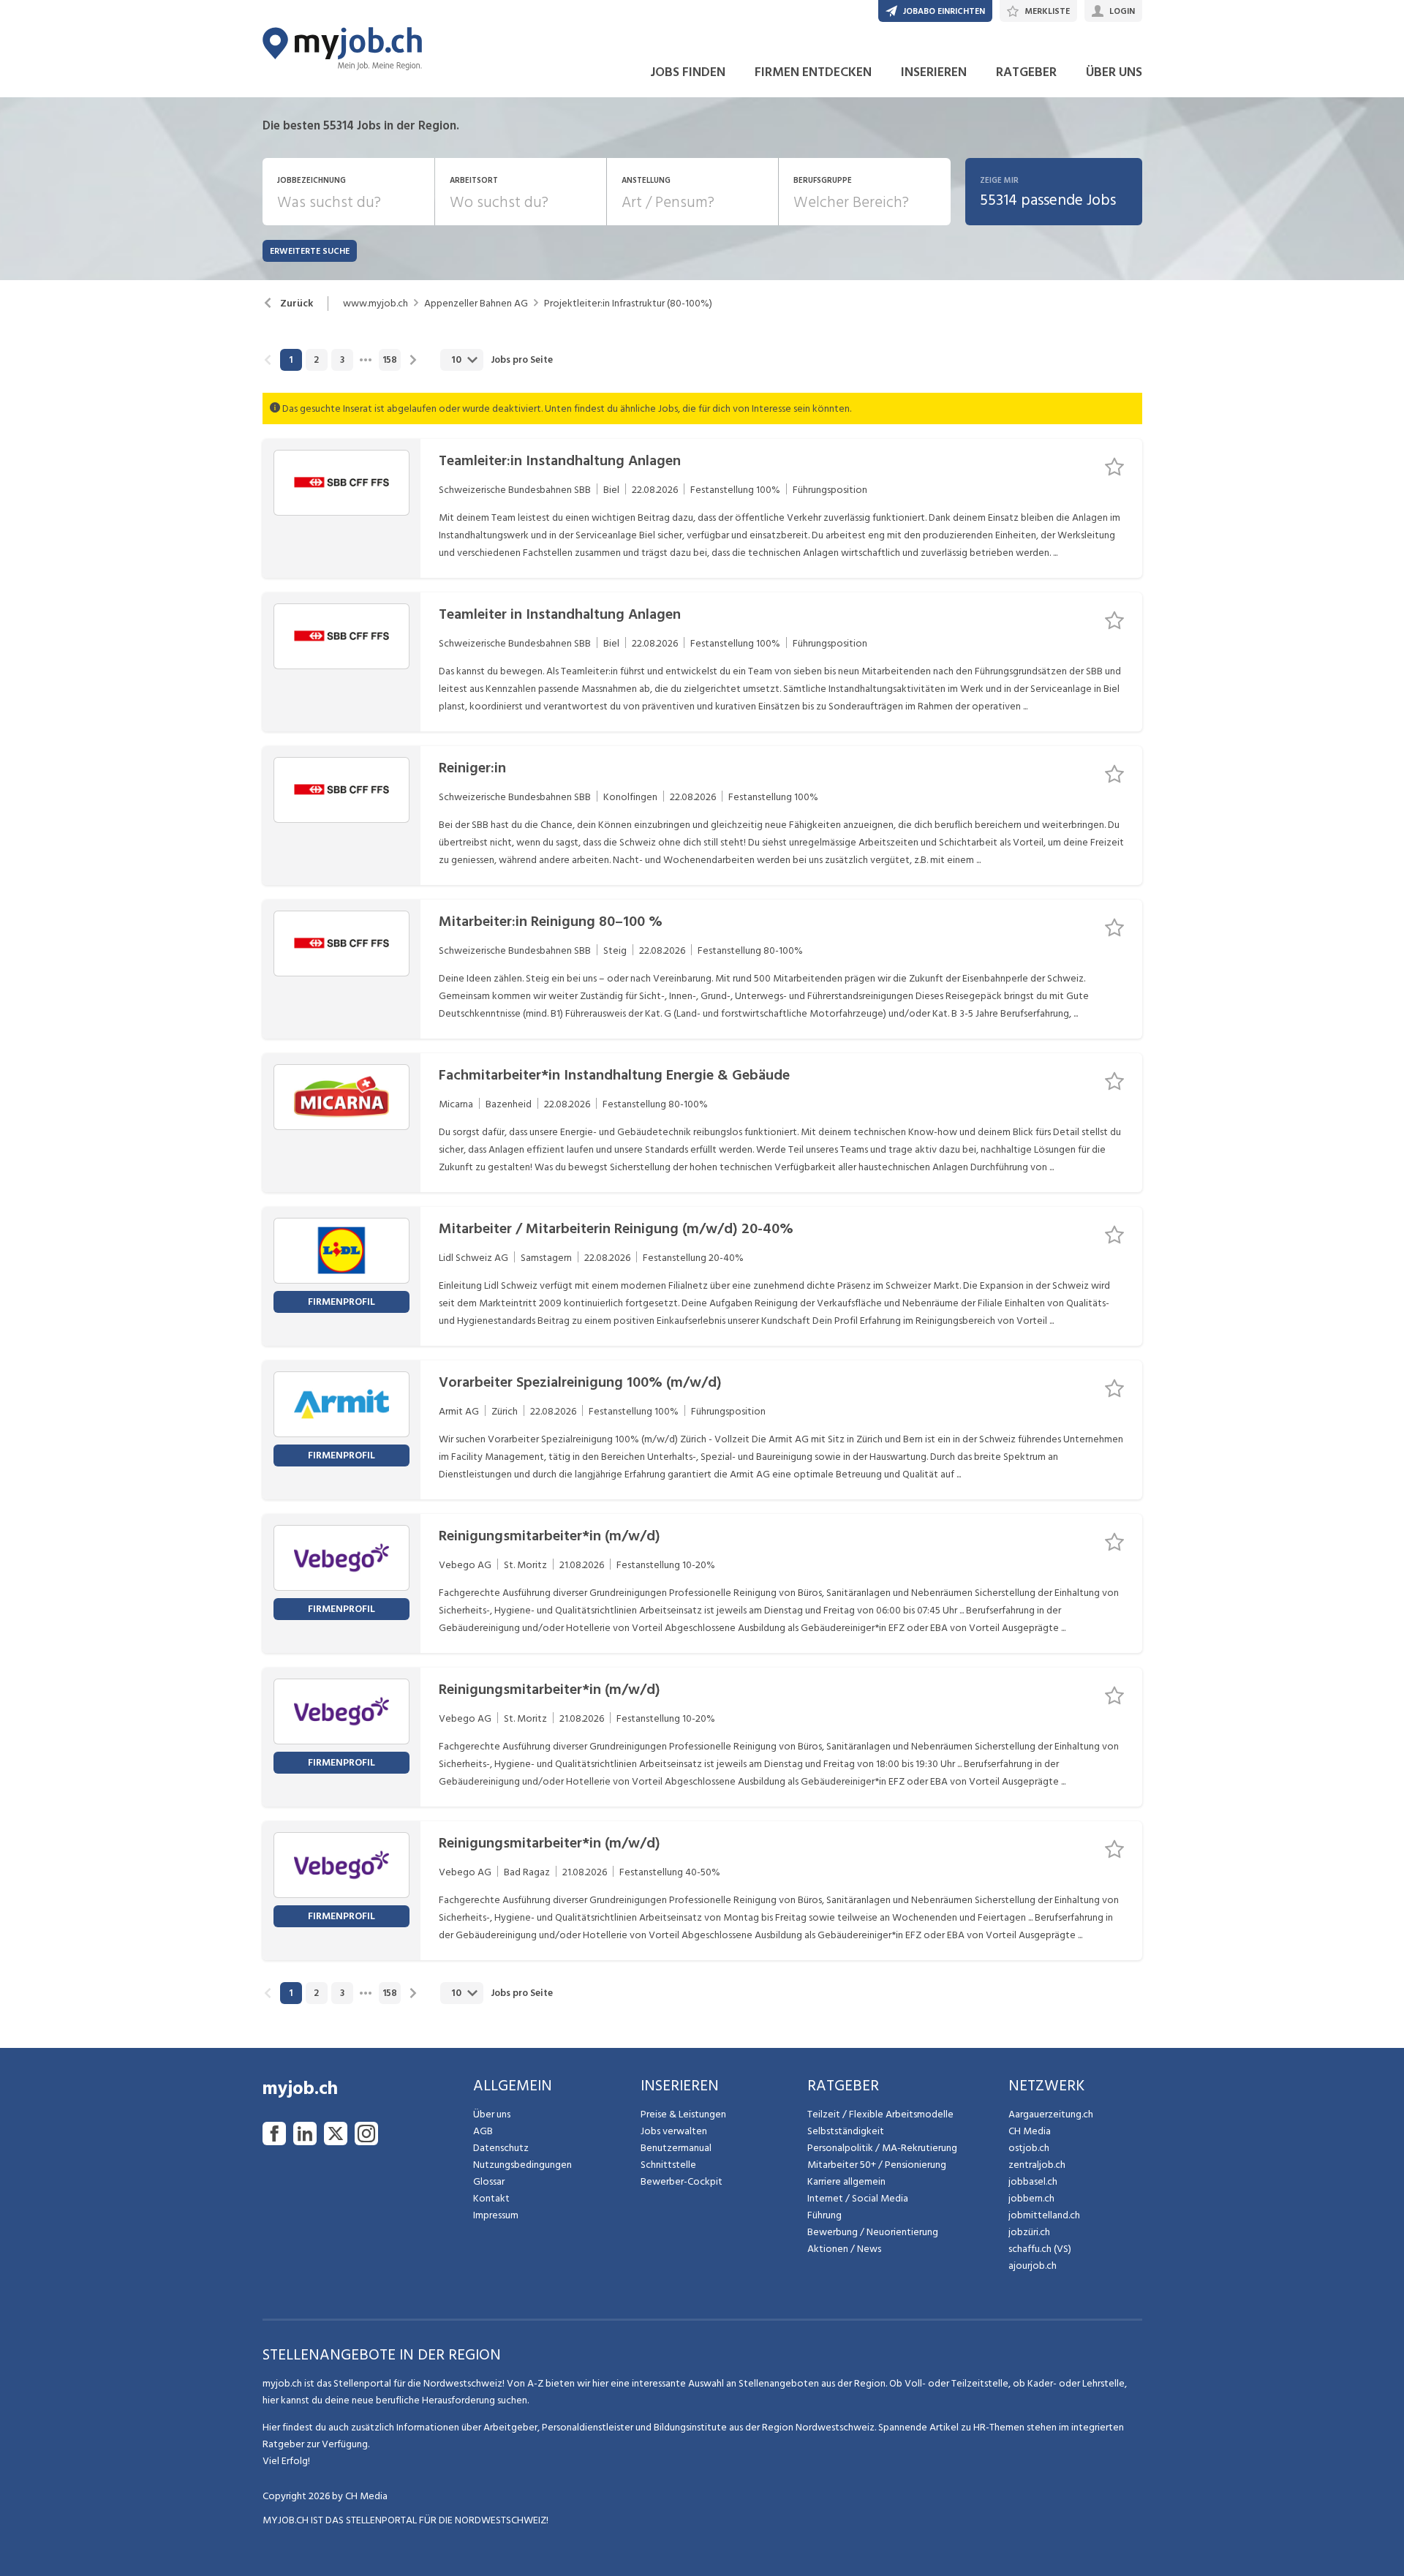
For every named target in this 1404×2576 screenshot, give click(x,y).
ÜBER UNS (1114, 72)
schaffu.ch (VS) (1040, 2249)
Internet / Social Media (858, 2198)
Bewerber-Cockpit (682, 2181)
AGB (483, 2131)
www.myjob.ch (375, 304)
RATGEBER (1026, 72)
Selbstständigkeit (846, 2131)
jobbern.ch (1031, 2198)
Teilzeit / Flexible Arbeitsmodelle (880, 2114)
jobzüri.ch (1029, 2232)
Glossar (489, 2181)
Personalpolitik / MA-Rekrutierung (882, 2148)
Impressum (496, 2215)
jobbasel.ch (1033, 2181)
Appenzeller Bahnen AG (476, 304)
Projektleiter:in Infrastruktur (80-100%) (628, 304)
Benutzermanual (676, 2148)
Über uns (492, 2114)
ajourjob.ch (1033, 2266)
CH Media (1030, 2131)
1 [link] (291, 360)
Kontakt (491, 2198)
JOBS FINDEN (688, 72)
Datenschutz (501, 2148)
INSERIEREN (934, 72)
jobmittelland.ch (1044, 2215)
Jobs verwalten (674, 2131)
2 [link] (316, 360)
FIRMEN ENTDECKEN (813, 72)
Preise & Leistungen (683, 2114)
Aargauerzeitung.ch (1051, 2114)
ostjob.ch (1029, 2148)
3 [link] (342, 360)
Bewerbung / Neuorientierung (873, 2232)
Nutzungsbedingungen (522, 2165)
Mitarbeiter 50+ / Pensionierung (877, 2165)
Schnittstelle (668, 2165)
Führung (824, 2215)
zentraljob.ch (1037, 2165)
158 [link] (390, 360)
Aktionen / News (844, 2249)
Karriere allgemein (846, 2181)
